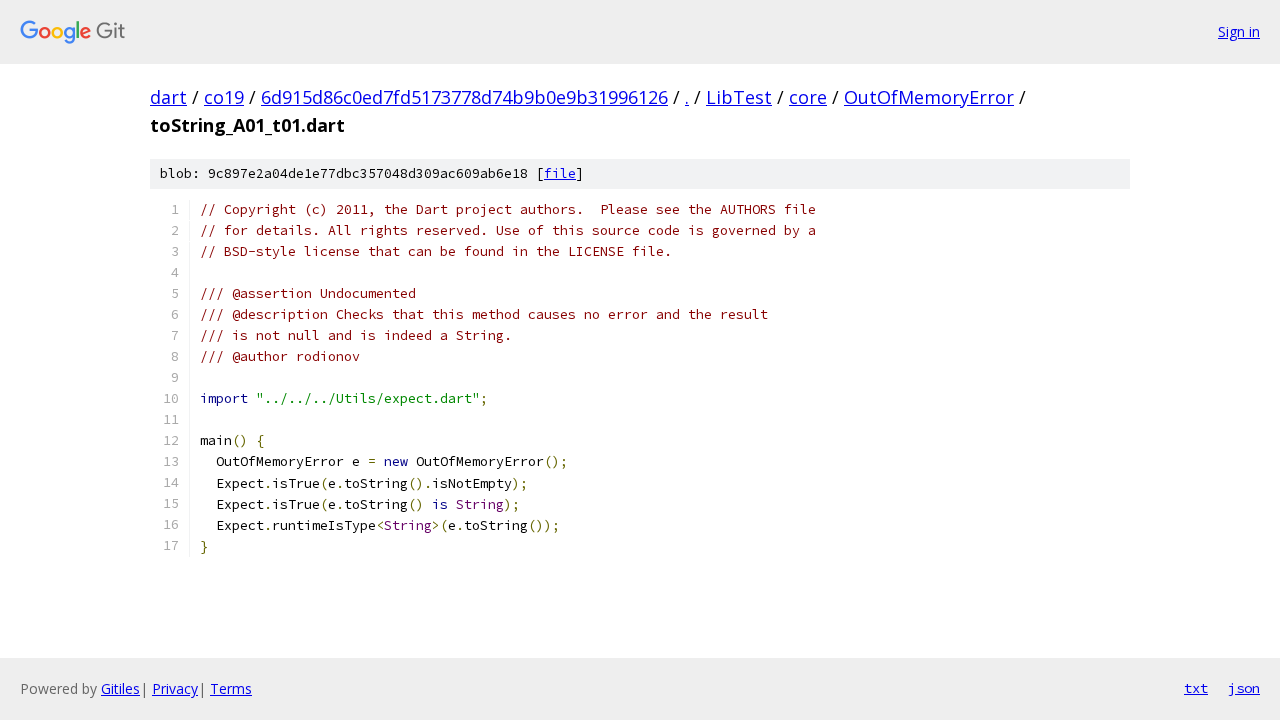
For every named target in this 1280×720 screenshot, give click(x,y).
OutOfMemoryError (929, 97)
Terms (231, 688)
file (560, 173)
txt (1196, 688)
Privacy (175, 688)
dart (168, 97)
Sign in (1239, 31)
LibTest (739, 97)
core (808, 97)
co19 (224, 97)
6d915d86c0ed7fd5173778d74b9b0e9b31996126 (464, 97)
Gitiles (120, 688)
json (1244, 688)
